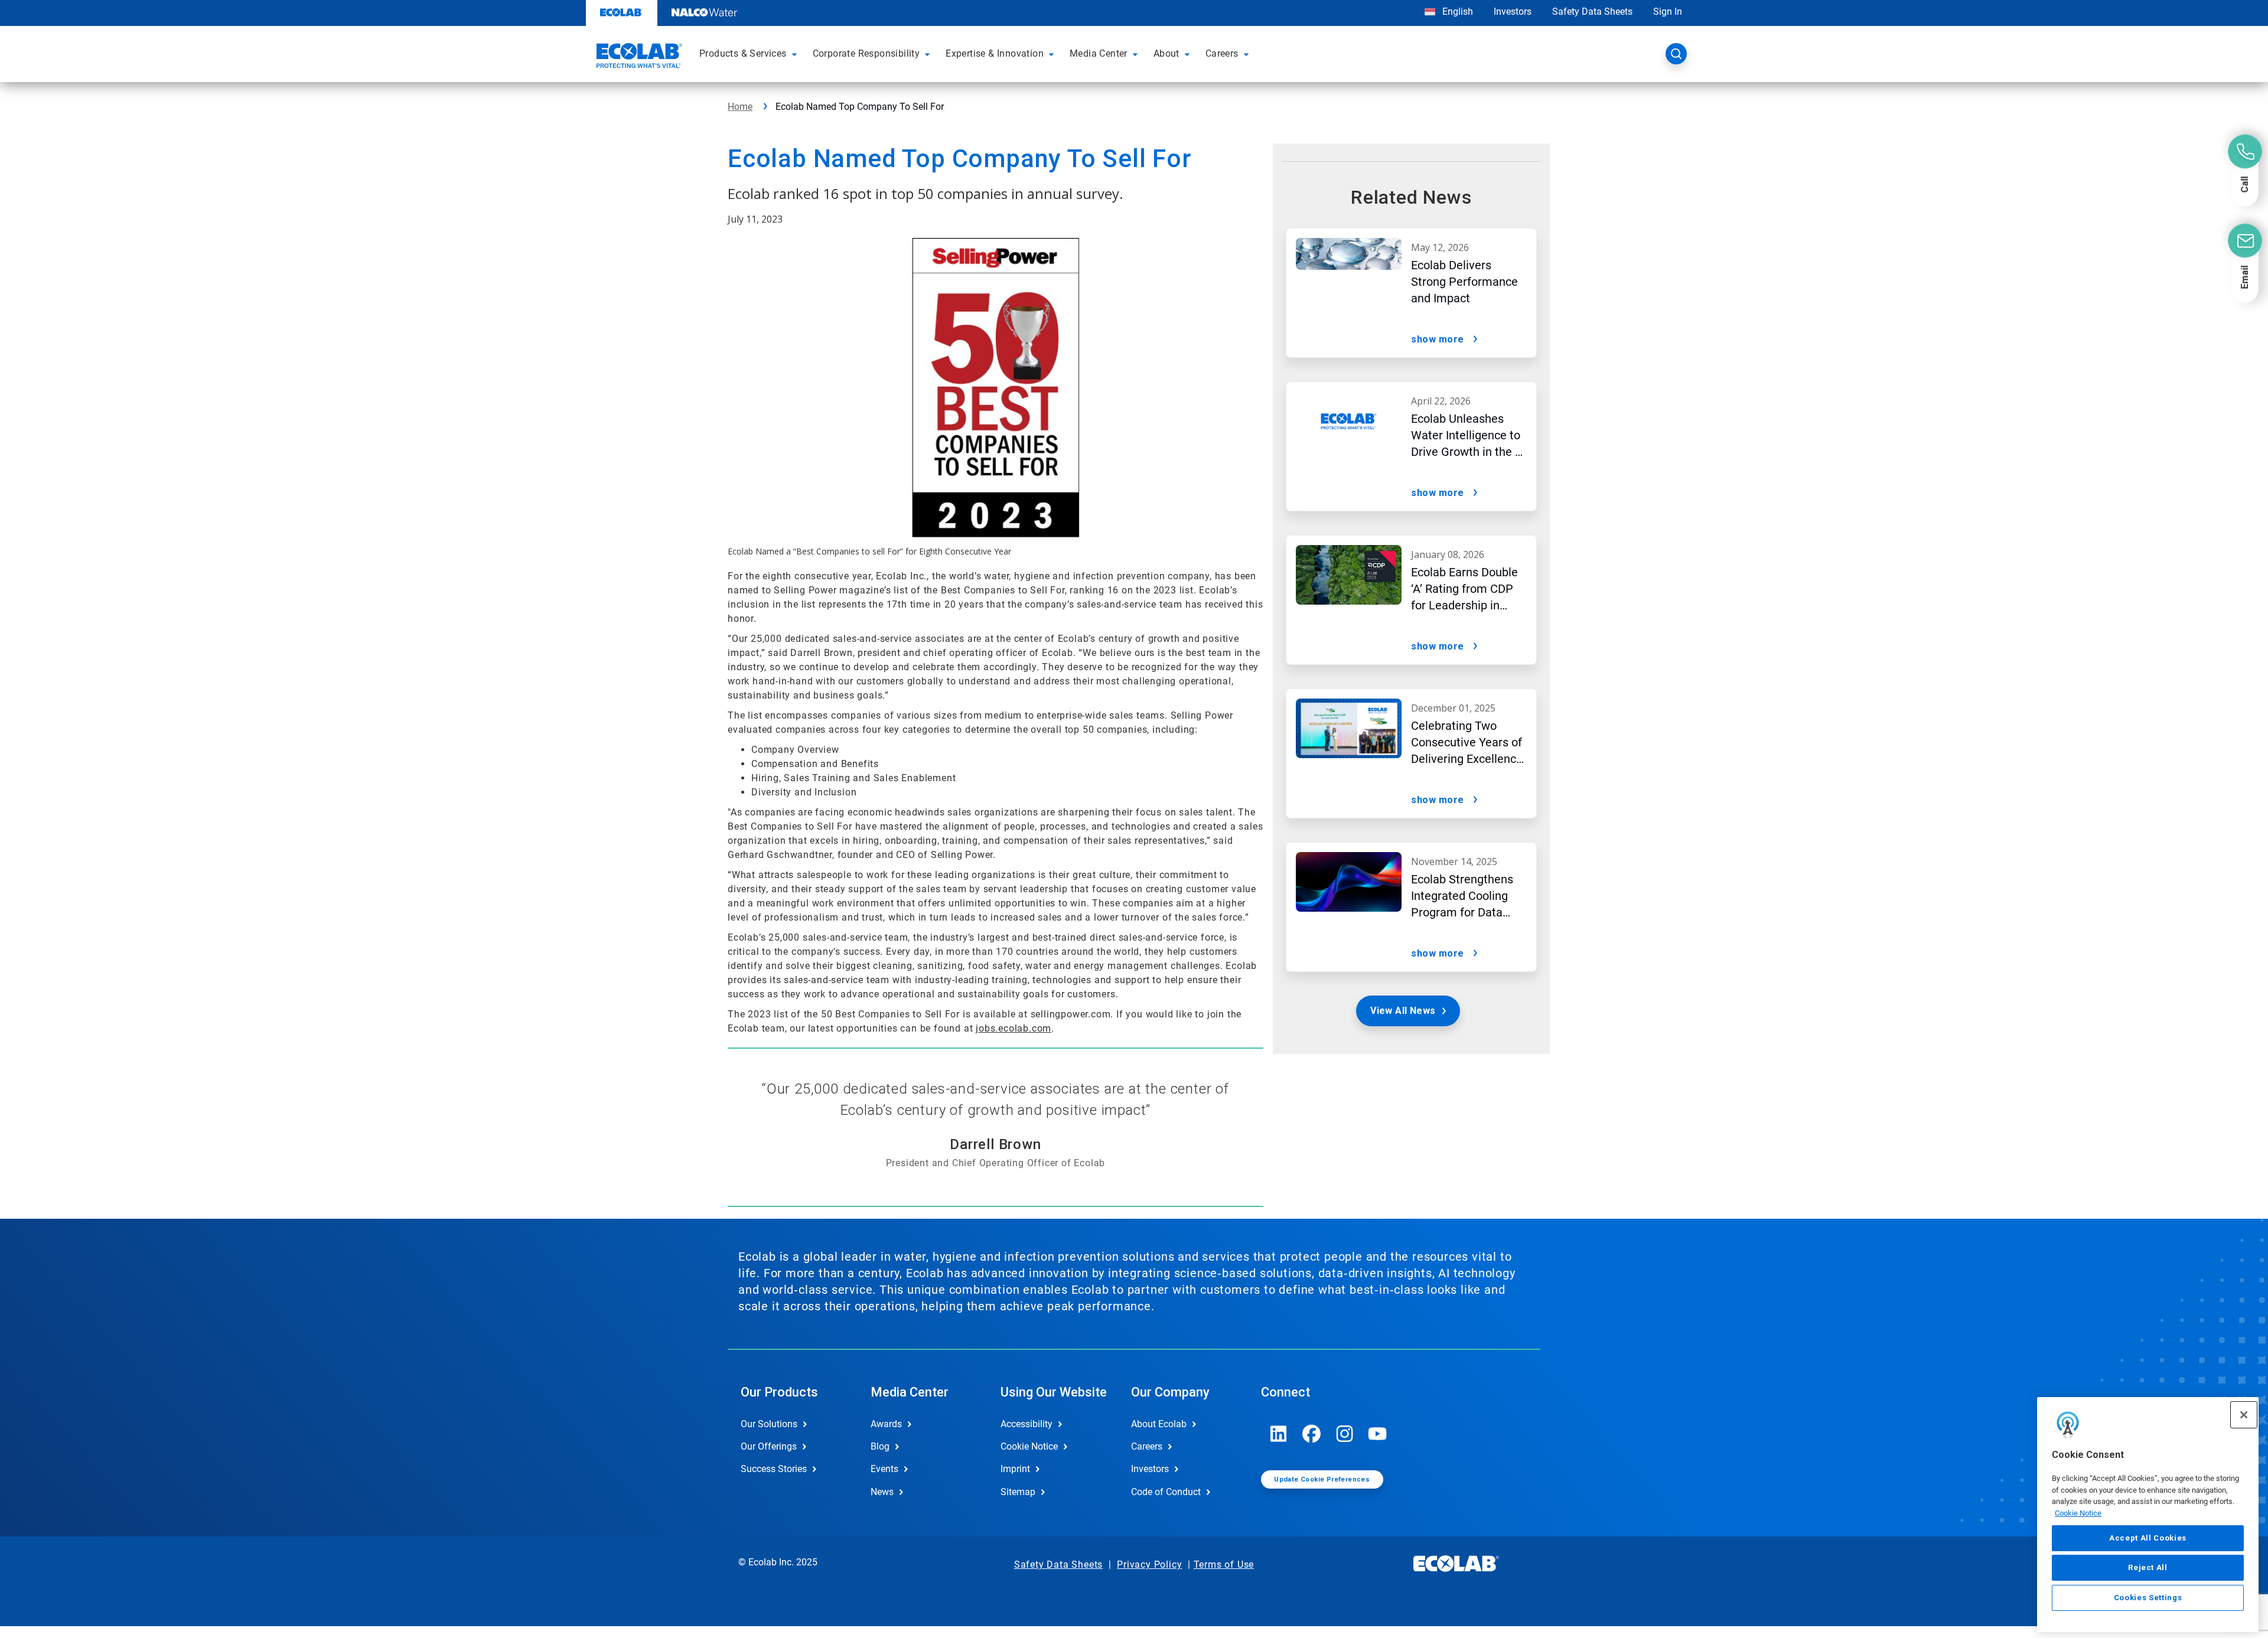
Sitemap (1018, 1492)
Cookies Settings (2148, 1598)
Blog (880, 1446)
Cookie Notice (2078, 1513)
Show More (1438, 339)
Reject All (2148, 1567)
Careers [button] (1222, 53)
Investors (1513, 12)
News (882, 1492)
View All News (1403, 1011)
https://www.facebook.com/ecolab (1312, 1434)
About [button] (1166, 53)
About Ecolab (1159, 1424)
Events (884, 1469)
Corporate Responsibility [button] (866, 53)
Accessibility (1027, 1424)
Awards (886, 1424)
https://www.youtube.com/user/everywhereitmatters (1378, 1434)
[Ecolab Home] (638, 57)
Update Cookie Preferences (1322, 1479)
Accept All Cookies (2148, 1538)
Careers (1147, 1446)
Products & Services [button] (743, 53)
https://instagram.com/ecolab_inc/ (1345, 1434)
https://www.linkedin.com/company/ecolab (1279, 1434)
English (1456, 12)
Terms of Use (1224, 1564)
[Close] (2244, 1415)
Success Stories (774, 1469)
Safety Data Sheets (1592, 12)
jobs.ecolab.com (1014, 1028)
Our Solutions (769, 1424)
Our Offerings (769, 1446)
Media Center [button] (1099, 53)
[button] (796, 54)
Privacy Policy (1149, 1564)
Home (740, 107)
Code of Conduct (1166, 1492)
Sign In (1668, 12)
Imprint (1015, 1469)
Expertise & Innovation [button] (995, 53)
